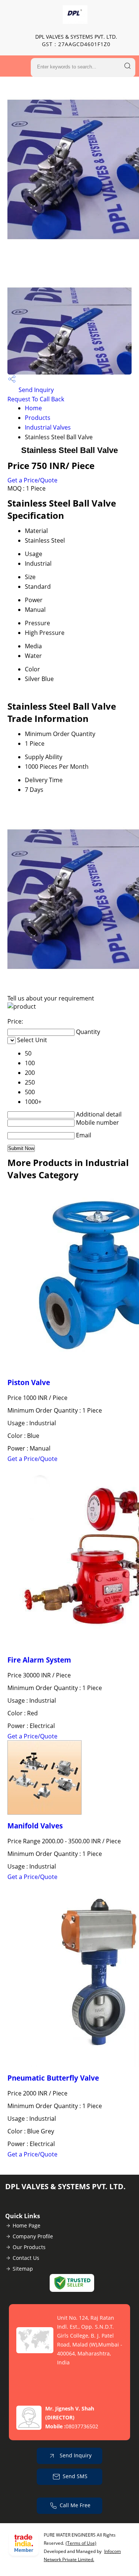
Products (38, 418)
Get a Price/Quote (32, 480)
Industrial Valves (48, 427)
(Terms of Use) (81, 2543)
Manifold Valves (35, 1826)
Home (33, 408)
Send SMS (75, 2476)
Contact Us (26, 2258)
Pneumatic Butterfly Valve (53, 2078)
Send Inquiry (35, 390)
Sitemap (23, 2269)
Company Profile (33, 2236)
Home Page (27, 2225)
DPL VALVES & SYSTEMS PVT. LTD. (76, 40)
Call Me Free (75, 2505)
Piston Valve (29, 1382)
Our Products (29, 2247)
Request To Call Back (36, 399)
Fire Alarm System (39, 1660)
